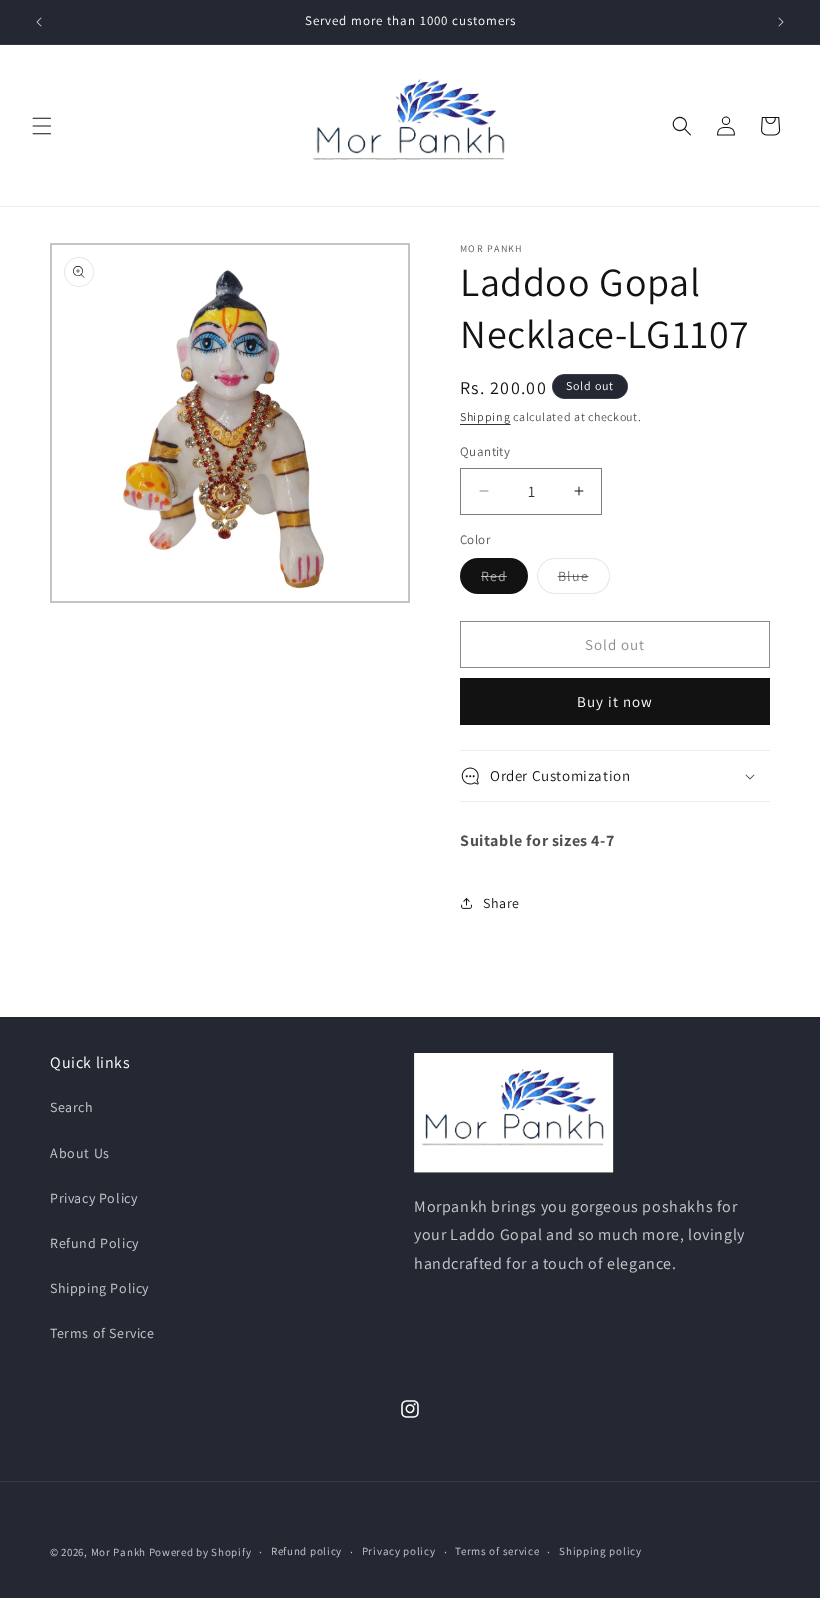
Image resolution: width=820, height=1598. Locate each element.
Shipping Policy (99, 1288)
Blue (584, 580)
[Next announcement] (781, 22)
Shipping (485, 416)
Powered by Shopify (200, 1552)
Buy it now (615, 701)
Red (504, 580)
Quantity (485, 451)
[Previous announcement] (39, 22)
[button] (42, 126)
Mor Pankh (118, 1552)
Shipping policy (600, 1551)
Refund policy (306, 1551)
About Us (80, 1153)
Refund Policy (94, 1243)
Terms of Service (102, 1333)
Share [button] (501, 903)
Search (72, 1107)
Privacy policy (399, 1551)
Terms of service (497, 1551)
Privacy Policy (93, 1198)
